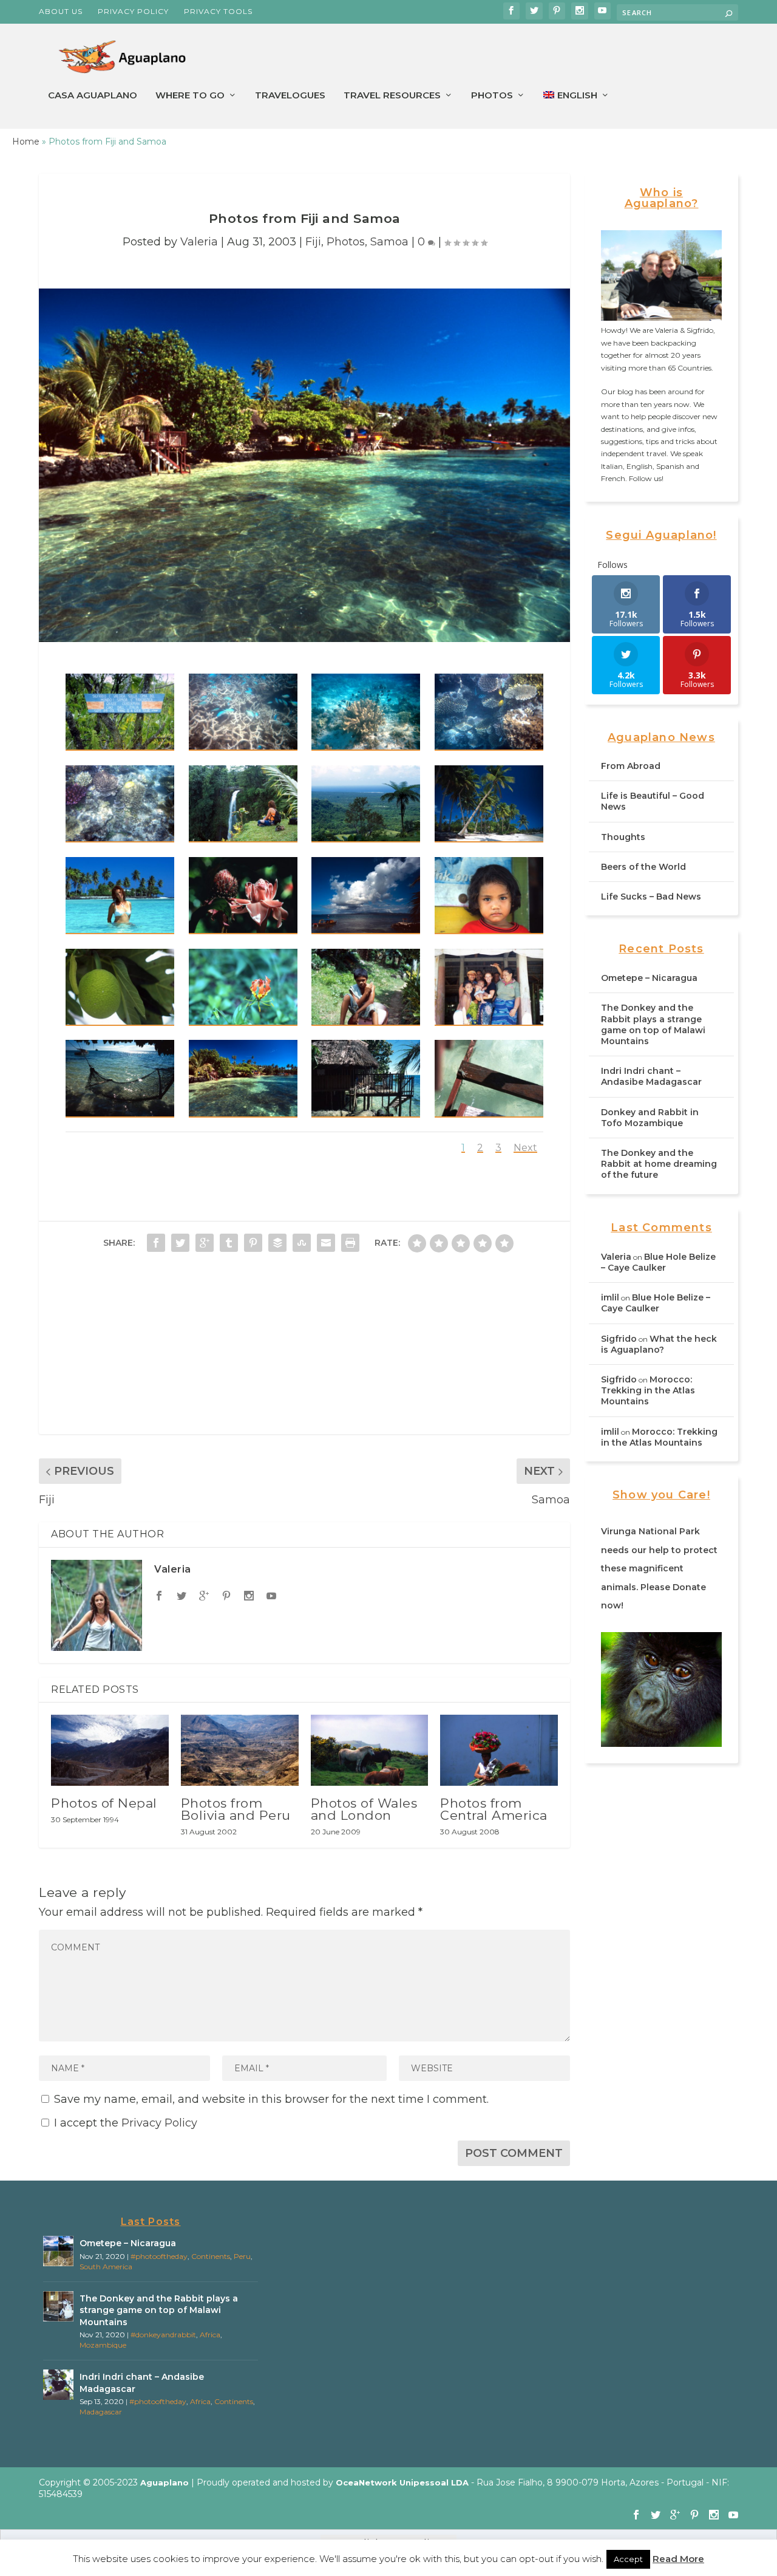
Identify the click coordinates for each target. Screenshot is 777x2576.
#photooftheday (159, 2256)
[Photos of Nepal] (110, 1750)
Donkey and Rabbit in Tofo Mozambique (650, 1118)
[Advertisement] (304, 1349)
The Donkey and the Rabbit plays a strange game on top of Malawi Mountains (653, 1024)
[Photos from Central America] (499, 1750)
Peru (242, 2256)
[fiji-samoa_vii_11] (366, 896)
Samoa (389, 242)
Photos (492, 96)
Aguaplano (165, 2482)
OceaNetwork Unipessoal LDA (402, 2482)
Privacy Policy (133, 11)
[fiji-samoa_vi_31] (243, 1078)
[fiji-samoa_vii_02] (489, 987)
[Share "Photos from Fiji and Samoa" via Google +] (205, 1243)
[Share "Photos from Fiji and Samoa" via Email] (326, 1243)
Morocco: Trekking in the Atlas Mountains (648, 1390)
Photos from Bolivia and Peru (236, 1809)
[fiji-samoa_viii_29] (366, 804)
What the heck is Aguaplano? (659, 1344)
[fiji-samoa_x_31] (366, 712)
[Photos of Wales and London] (370, 1750)
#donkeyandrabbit (163, 2335)
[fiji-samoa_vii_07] (120, 987)
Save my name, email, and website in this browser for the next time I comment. (271, 2099)
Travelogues (290, 96)
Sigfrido (619, 1339)
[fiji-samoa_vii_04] (366, 987)
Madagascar (101, 2412)
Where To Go (190, 96)
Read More (678, 2559)
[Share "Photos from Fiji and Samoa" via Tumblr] (229, 1243)
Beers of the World (643, 867)
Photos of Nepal (104, 1803)
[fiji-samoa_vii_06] (243, 987)
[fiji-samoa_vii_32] (243, 896)
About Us (61, 11)
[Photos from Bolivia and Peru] (240, 1750)
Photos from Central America (494, 1809)
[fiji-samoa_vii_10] (489, 896)
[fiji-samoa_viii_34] (243, 804)
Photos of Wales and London (364, 1809)
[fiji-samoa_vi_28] (366, 1078)
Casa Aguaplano (93, 96)
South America (106, 2267)
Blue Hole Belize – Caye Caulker (658, 1262)
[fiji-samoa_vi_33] (120, 1078)
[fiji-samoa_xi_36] (243, 712)
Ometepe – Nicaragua (649, 978)
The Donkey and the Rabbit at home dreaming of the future (659, 1164)
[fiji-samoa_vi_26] (489, 1078)
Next (525, 1148)
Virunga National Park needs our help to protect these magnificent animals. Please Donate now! (659, 1568)
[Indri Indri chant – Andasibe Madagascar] (58, 2385)
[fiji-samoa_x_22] (489, 712)
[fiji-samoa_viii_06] (489, 804)
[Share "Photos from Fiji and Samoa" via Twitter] (180, 1243)
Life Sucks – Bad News (651, 897)
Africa (210, 2335)
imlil (610, 1297)
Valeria (199, 242)
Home (26, 142)
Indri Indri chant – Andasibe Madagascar (651, 1076)
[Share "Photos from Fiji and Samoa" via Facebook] (156, 1243)
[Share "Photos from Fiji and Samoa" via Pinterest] (253, 1243)
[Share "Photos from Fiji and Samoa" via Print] (350, 1243)
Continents (211, 2256)
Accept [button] (628, 2559)
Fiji (313, 242)
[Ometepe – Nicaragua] (58, 2251)
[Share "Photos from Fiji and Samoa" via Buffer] (277, 1243)
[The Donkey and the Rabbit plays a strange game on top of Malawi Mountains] (58, 2306)
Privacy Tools (218, 11)
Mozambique (103, 2345)
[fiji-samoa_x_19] (120, 804)
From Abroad (631, 766)
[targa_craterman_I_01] (120, 712)
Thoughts (623, 837)
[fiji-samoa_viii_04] (120, 896)
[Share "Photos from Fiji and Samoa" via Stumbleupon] (302, 1243)
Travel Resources (392, 96)
